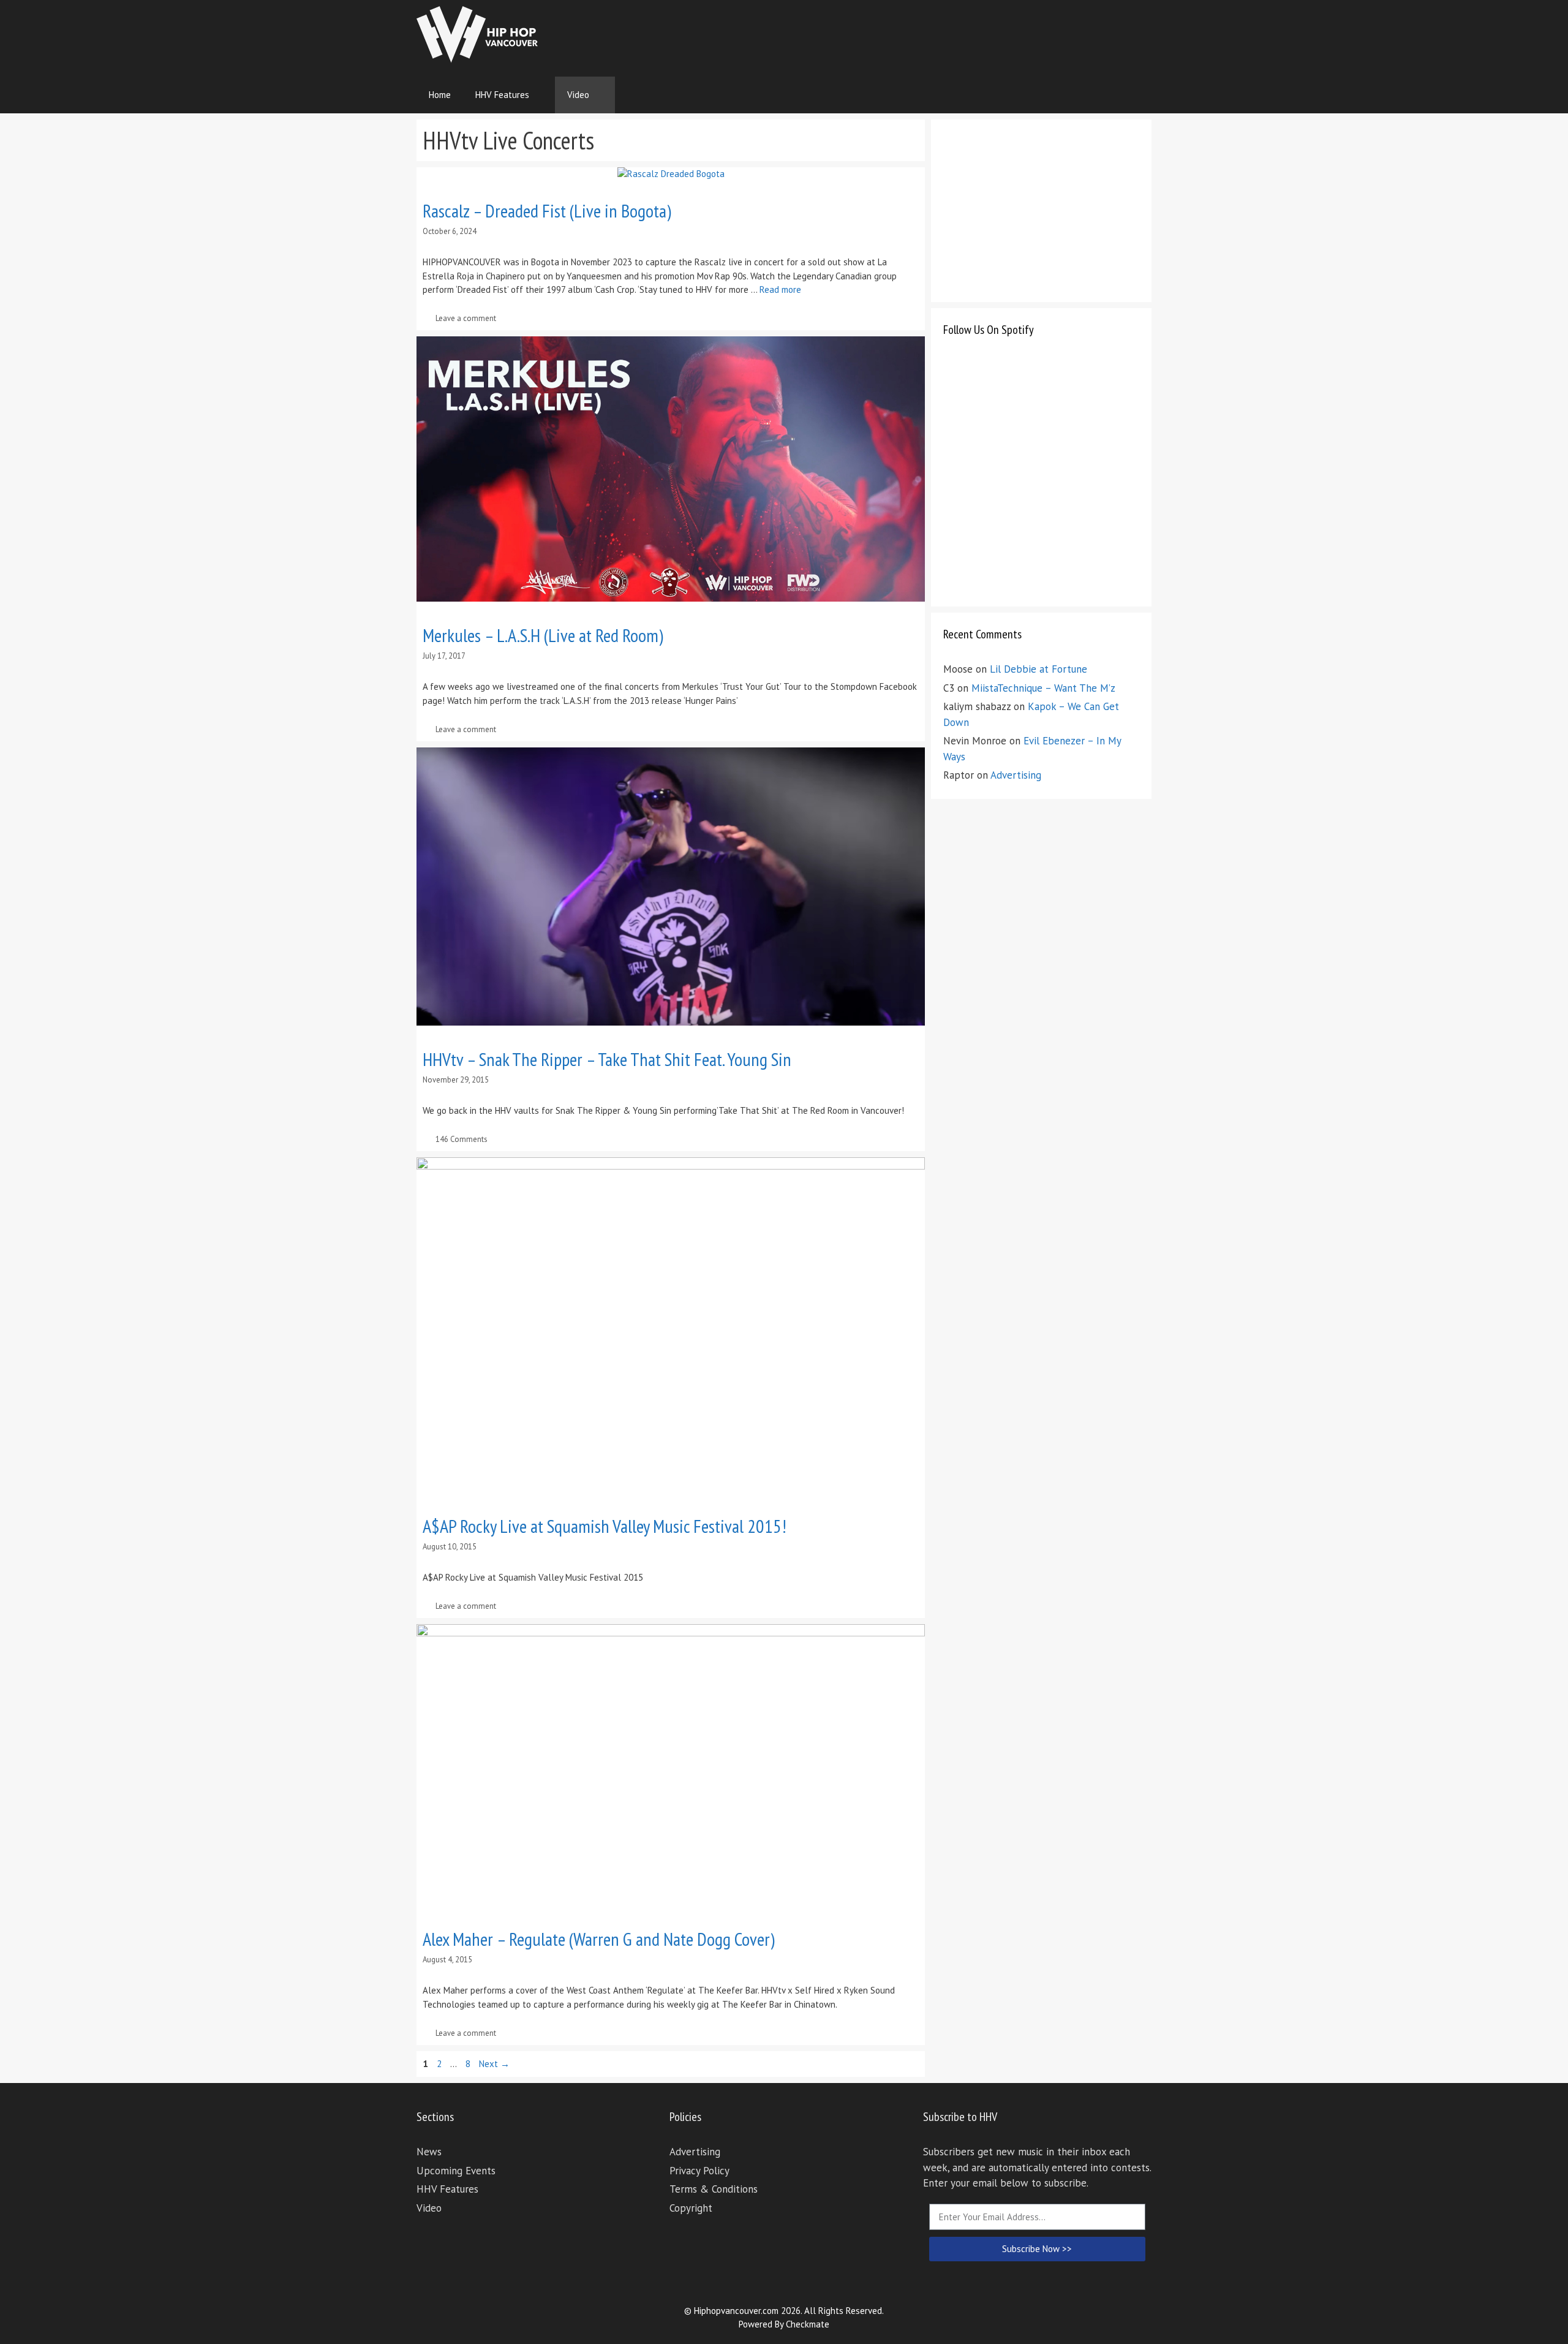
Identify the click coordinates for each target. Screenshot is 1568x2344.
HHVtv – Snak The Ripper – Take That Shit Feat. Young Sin (607, 1059)
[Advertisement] (929, 34)
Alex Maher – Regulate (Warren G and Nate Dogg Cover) (599, 1939)
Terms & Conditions (714, 2189)
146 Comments (462, 1139)
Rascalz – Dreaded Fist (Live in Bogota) (547, 210)
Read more (780, 289)
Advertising (1016, 775)
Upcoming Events (456, 2171)
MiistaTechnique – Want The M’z (1043, 688)
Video (578, 95)
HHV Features (502, 95)
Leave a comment (466, 318)
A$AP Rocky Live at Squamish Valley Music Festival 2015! (605, 1526)
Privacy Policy (699, 2171)
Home (440, 95)
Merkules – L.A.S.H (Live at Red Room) (543, 635)
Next (494, 2064)
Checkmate (808, 2324)
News (429, 2152)
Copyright (691, 2208)
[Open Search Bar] (1133, 95)
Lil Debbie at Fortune (1038, 669)
